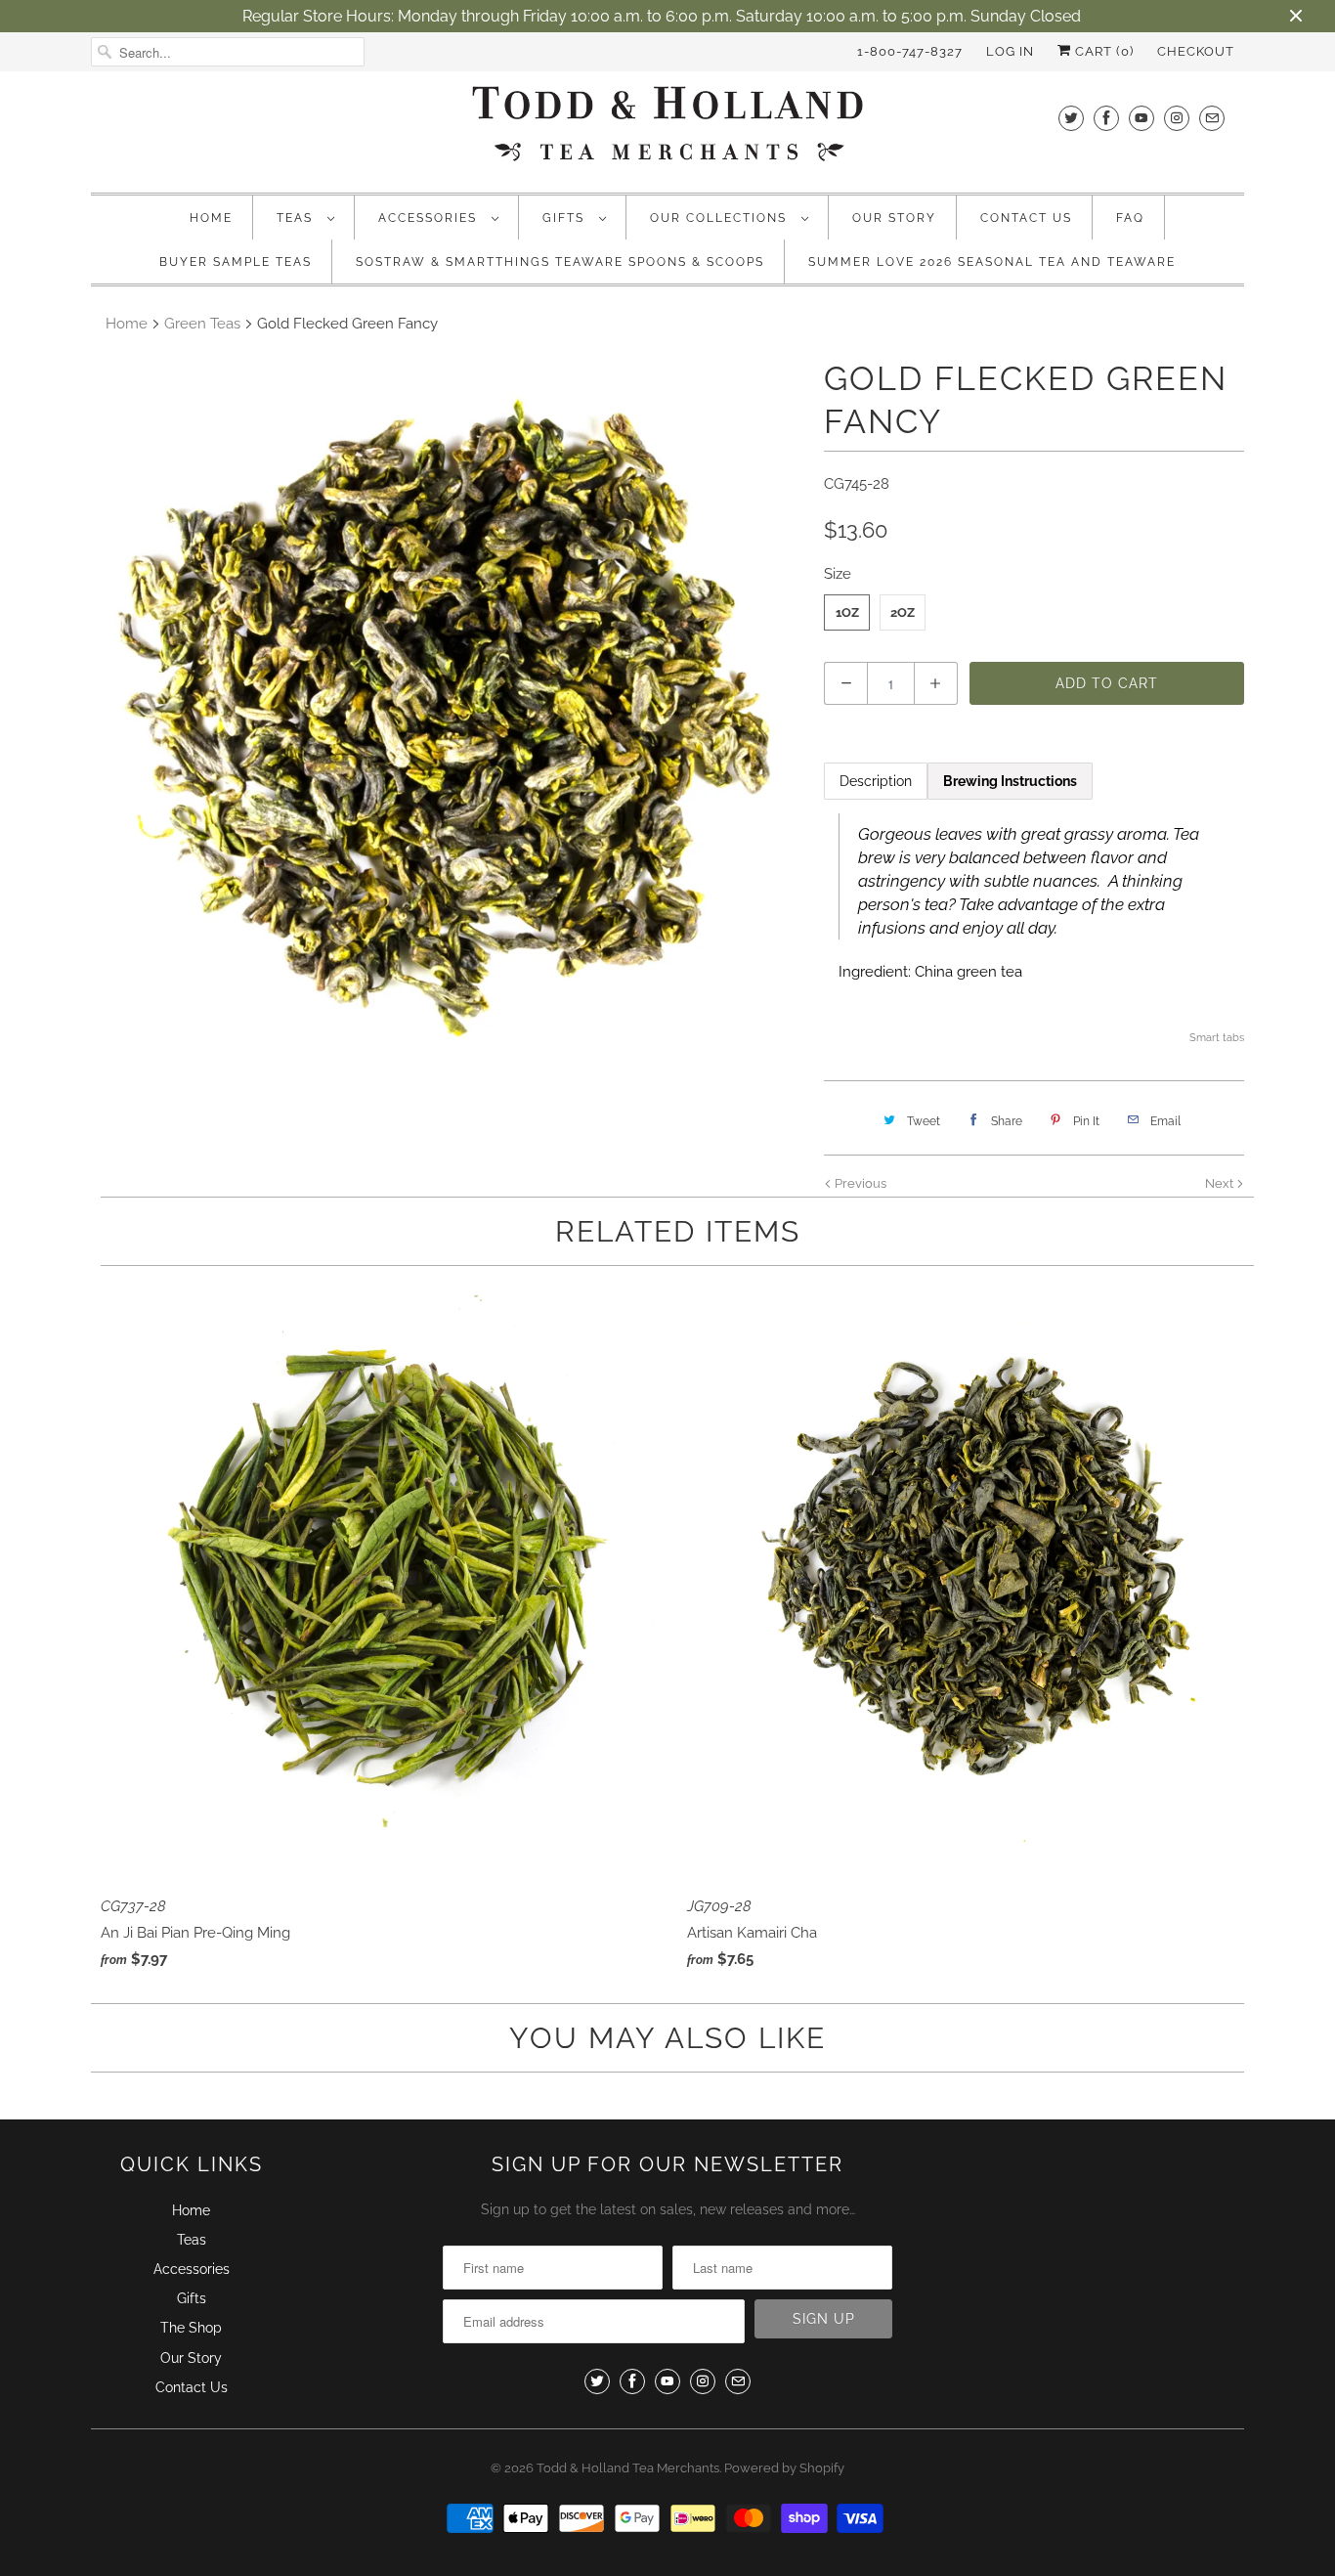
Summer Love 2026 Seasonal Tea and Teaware (992, 262)
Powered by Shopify (784, 2468)
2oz (903, 612)
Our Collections (721, 218)
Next (1221, 1183)
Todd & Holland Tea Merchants (628, 2468)
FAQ (1130, 218)
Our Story (894, 218)
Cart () (1102, 51)
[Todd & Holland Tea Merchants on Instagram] (1177, 118)
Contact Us (1026, 218)
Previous (859, 1183)
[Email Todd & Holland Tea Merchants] (1212, 118)
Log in (1010, 51)
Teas (297, 218)
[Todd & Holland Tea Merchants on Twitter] (1071, 118)
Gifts (566, 218)
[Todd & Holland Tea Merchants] (667, 130)
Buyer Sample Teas (236, 262)
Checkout (1196, 51)
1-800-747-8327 (910, 51)
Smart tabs (1217, 1038)
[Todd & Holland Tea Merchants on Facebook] (1106, 118)
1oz (847, 612)
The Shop (191, 2328)
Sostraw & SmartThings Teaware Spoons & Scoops (560, 262)
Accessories (430, 218)
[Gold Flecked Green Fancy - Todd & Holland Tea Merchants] (448, 714)
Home (211, 218)
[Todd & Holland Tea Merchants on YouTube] (1141, 118)
